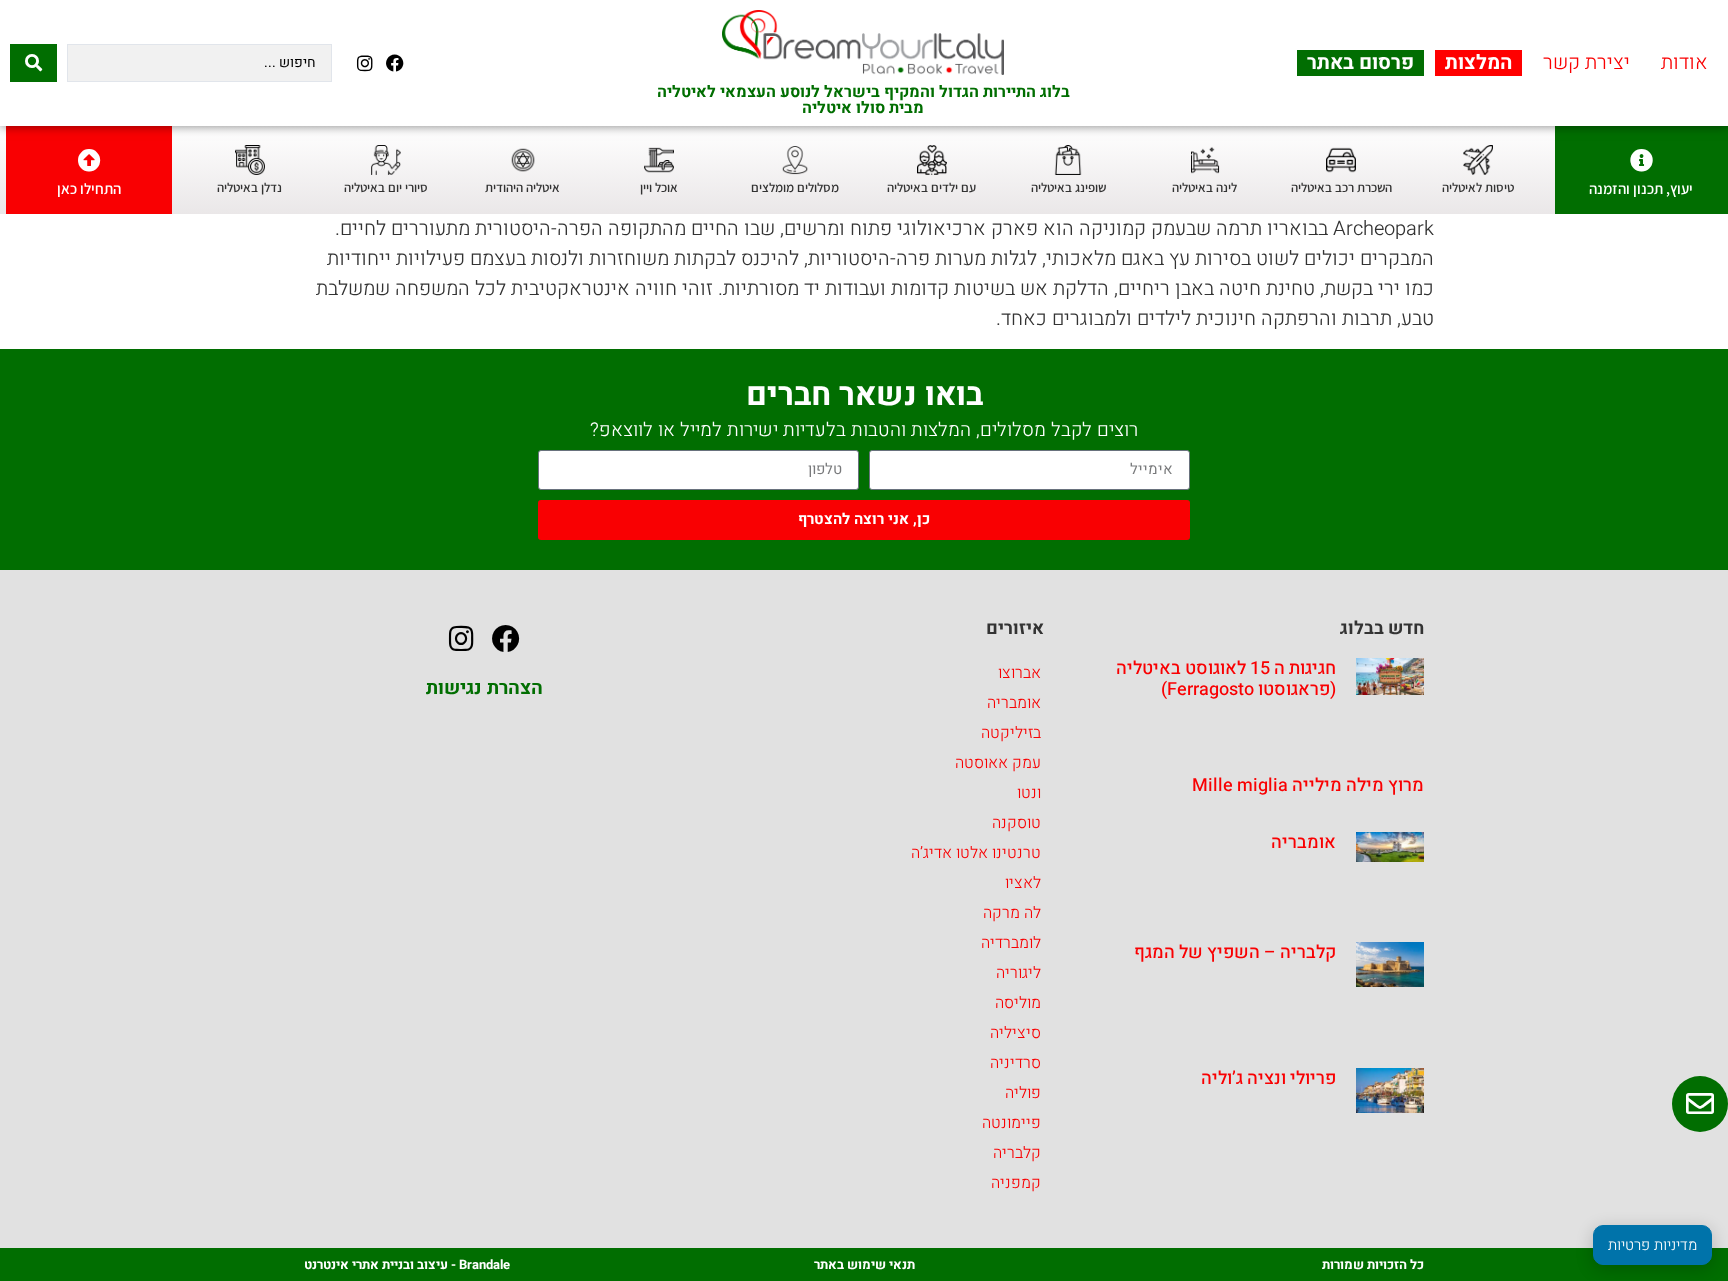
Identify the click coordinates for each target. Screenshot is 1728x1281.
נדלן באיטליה (249, 187)
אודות (1684, 63)
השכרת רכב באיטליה (1341, 187)
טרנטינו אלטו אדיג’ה (976, 853)
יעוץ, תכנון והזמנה (1641, 188)
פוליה (1023, 1093)
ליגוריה (1018, 973)
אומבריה (1303, 842)
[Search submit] (33, 63)
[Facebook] (394, 62)
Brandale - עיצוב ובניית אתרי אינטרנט (407, 1264)
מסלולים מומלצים (795, 187)
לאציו (1023, 883)
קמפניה (1016, 1183)
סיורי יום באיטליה (386, 187)
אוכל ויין (659, 187)
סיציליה (1015, 1033)
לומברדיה (1011, 943)
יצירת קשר (1586, 63)
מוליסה (1018, 1003)
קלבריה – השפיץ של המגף (1235, 952)
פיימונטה (1011, 1123)
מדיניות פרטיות (1652, 1245)
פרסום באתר (1360, 63)
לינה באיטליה (1204, 187)
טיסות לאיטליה (1478, 187)
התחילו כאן (89, 188)
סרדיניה (1015, 1063)
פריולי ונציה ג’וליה (1268, 1078)
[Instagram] (364, 62)
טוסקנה (1016, 823)
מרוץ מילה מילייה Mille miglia (1308, 785)
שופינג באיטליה (1068, 187)
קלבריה (1017, 1153)
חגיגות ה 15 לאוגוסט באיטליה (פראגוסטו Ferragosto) (1226, 679)
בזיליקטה (1011, 733)
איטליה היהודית (522, 187)
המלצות (1478, 63)
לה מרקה (1012, 913)
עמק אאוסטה (998, 763)
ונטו (1029, 793)
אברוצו (1019, 673)
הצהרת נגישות (484, 688)
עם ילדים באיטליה (931, 187)
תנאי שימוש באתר (864, 1264)
